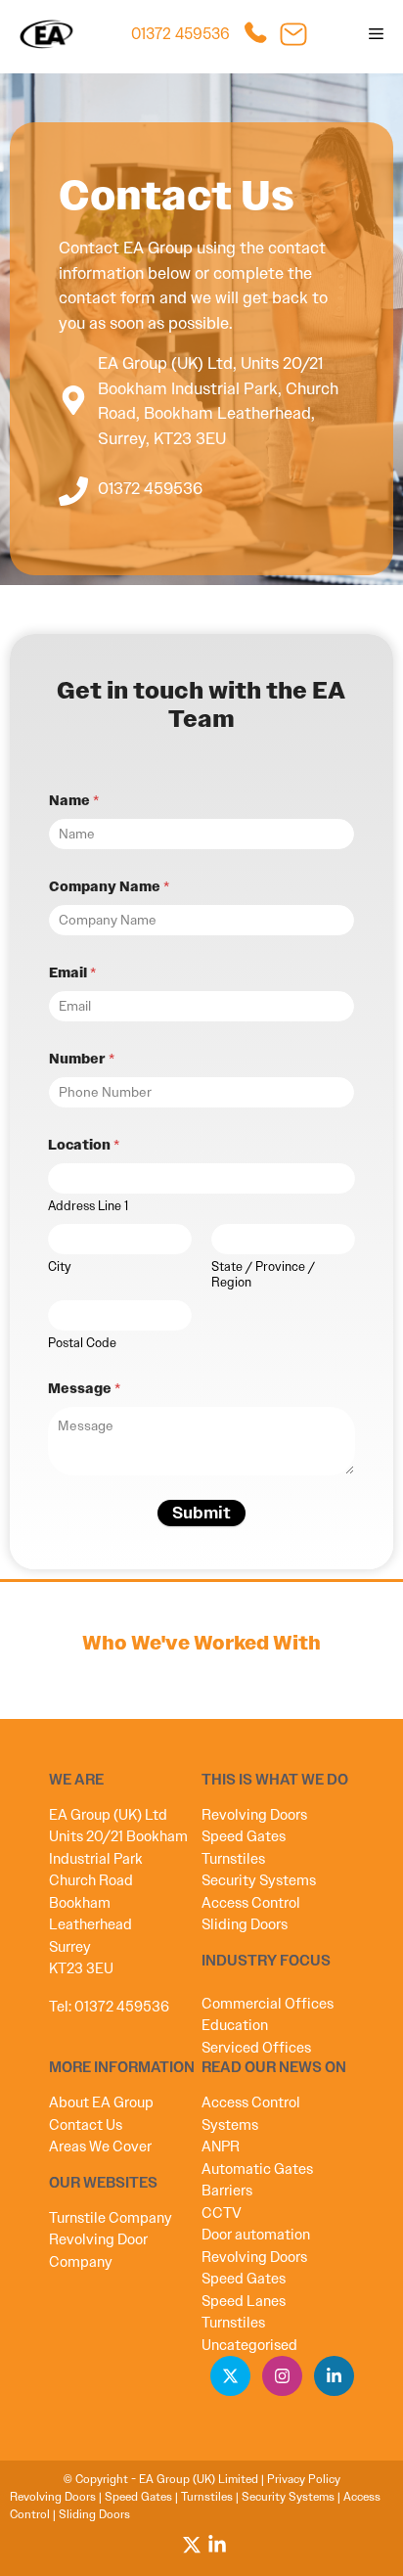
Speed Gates (244, 1836)
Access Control (251, 1903)
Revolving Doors (254, 1815)
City (60, 1267)
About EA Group (101, 2102)
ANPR (221, 2147)
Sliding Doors (245, 1924)
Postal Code (82, 1343)
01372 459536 (180, 34)
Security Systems (259, 1880)
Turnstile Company (111, 2218)
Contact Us (86, 2125)
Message (84, 1389)
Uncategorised (249, 2345)
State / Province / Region (263, 1275)
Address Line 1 (88, 1206)
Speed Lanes (244, 2301)
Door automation (256, 2235)
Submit (201, 1513)
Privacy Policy (304, 2479)
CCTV (222, 2213)
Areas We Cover (100, 2147)
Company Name (109, 887)
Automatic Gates (257, 2169)
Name (74, 801)
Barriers (227, 2191)
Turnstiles (233, 1859)
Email (72, 973)
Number (82, 1059)
